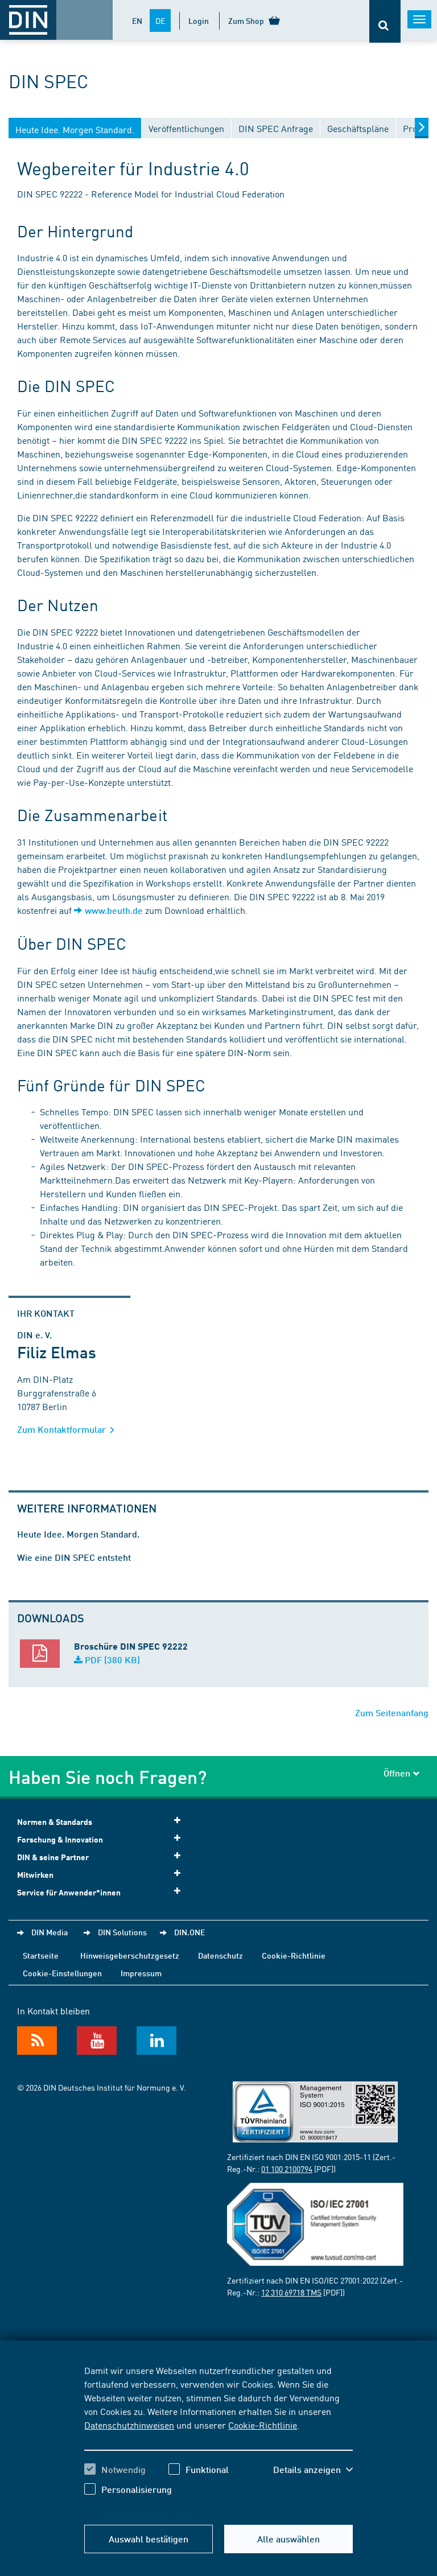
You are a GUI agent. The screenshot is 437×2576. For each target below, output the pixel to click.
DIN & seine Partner (53, 1857)
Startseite (41, 1955)
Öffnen (397, 1773)
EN (137, 20)
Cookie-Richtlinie (263, 2425)
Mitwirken (35, 1875)
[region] (218, 2438)
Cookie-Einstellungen (62, 1973)
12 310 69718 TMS (291, 2292)
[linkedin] (156, 2041)
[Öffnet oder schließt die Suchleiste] (385, 21)
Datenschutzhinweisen (129, 2425)
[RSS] (37, 2041)
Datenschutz (220, 1955)
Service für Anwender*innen (69, 1892)
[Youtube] (97, 2041)
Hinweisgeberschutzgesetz (130, 1955)
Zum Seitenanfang (392, 1712)
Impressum (141, 1973)
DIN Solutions (122, 1932)
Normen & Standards (55, 1822)
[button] (313, 2470)
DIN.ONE (189, 1932)
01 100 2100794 (287, 2169)
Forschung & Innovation (60, 1839)
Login (199, 20)
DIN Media (50, 1932)
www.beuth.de (114, 910)
